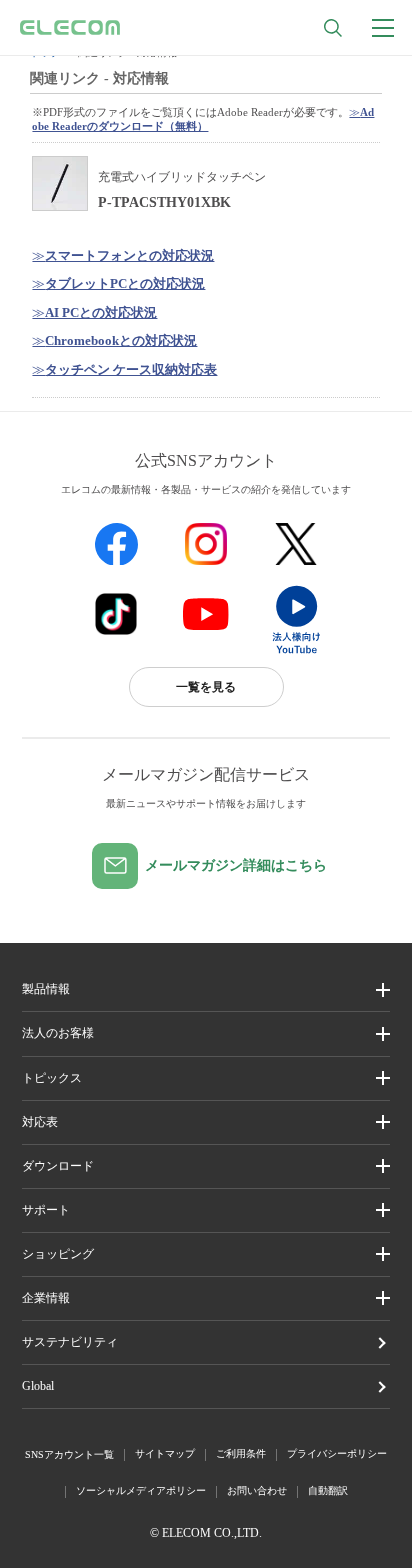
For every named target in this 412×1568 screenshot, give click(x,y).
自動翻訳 (328, 1490)
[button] (206, 1078)
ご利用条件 (241, 1453)
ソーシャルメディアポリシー (141, 1490)
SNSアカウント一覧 (69, 1454)
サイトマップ (165, 1453)
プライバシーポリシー (337, 1453)
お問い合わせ (257, 1490)
